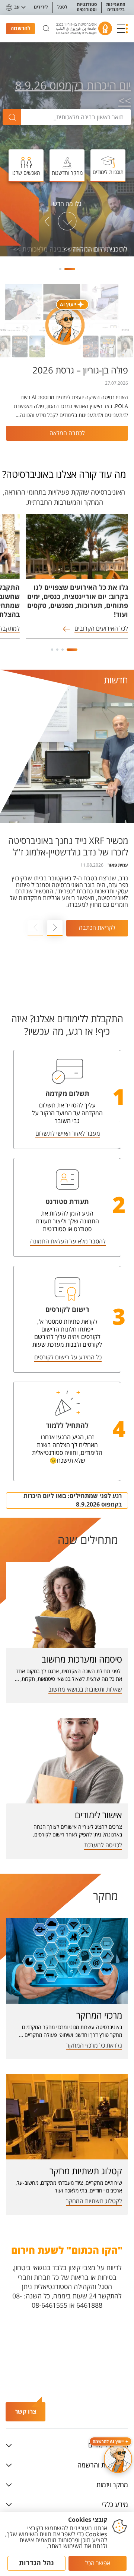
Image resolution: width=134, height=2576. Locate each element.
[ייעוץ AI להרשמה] (118, 2459)
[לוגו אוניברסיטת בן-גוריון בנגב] (84, 28)
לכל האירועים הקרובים (101, 629)
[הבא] (47, 221)
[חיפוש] (46, 29)
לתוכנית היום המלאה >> (95, 250)
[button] (122, 29)
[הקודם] (87, 221)
